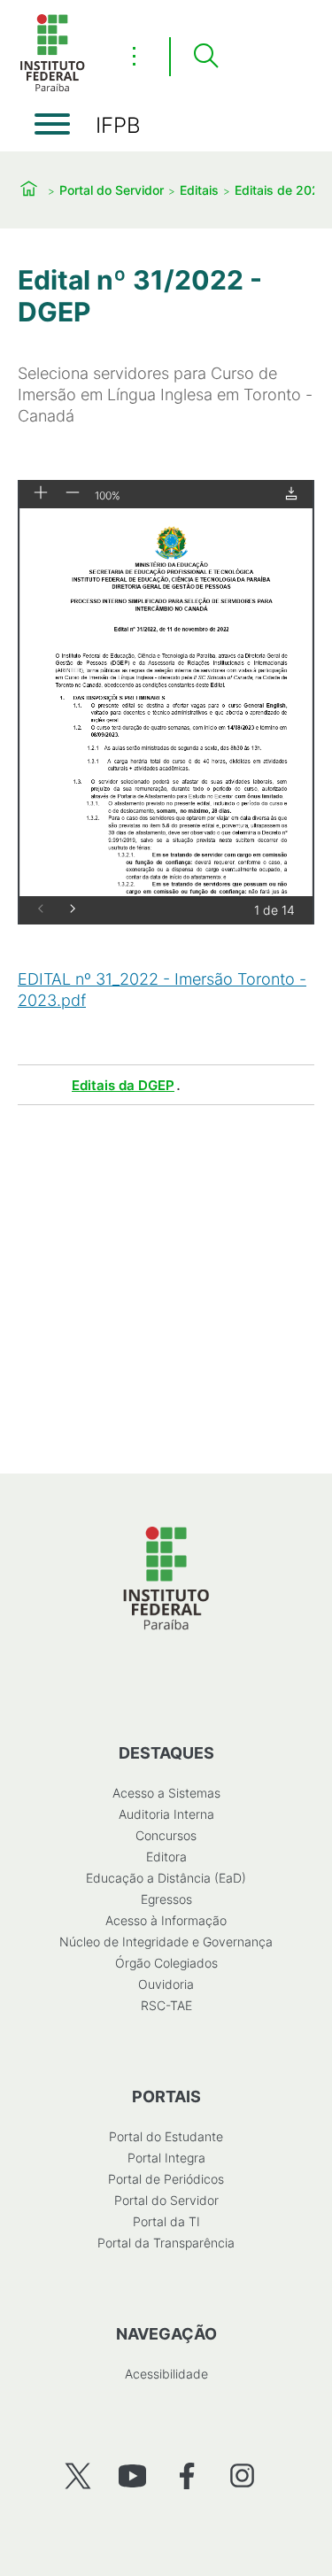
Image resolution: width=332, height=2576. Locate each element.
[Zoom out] (73, 494)
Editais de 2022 (281, 190)
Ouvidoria (166, 1984)
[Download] (291, 495)
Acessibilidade (166, 2374)
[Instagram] (242, 2475)
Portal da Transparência (166, 2243)
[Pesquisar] (205, 57)
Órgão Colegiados (166, 1963)
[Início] (52, 88)
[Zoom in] (41, 494)
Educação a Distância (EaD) (166, 1878)
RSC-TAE (166, 2005)
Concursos (166, 1835)
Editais (199, 190)
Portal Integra (166, 2158)
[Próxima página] (73, 910)
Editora (166, 1857)
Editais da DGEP (123, 1085)
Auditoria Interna (166, 1814)
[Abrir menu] (52, 124)
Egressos (166, 1899)
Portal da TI (166, 2221)
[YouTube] (132, 2475)
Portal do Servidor (112, 190)
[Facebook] (187, 2475)
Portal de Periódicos (166, 2179)
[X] (77, 2475)
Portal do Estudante (166, 2136)
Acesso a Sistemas (166, 1793)
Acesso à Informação (166, 1920)
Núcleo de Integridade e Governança (166, 1942)
